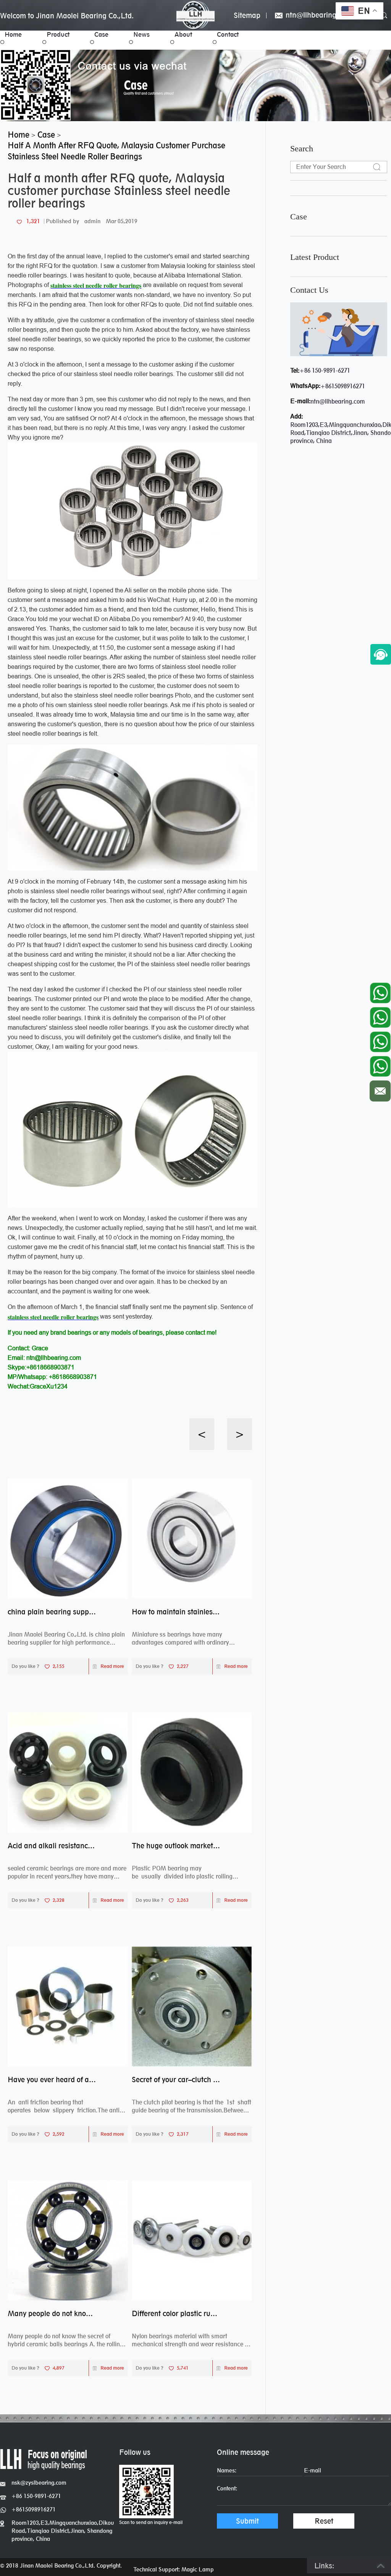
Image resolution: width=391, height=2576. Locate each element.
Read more (112, 1666)
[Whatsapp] (380, 991)
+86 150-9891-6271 (325, 371)
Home (13, 34)
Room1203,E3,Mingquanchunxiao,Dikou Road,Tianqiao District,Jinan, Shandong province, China (63, 2531)
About (183, 34)
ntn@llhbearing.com (318, 15)
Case (101, 34)
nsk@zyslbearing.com (39, 2483)
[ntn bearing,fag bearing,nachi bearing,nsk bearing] (195, 15)
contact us (309, 290)
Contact (228, 34)
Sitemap (247, 15)
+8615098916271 (343, 386)
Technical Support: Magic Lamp (174, 2569)
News (141, 34)
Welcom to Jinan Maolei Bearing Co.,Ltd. (67, 16)
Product (58, 34)
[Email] (380, 1089)
